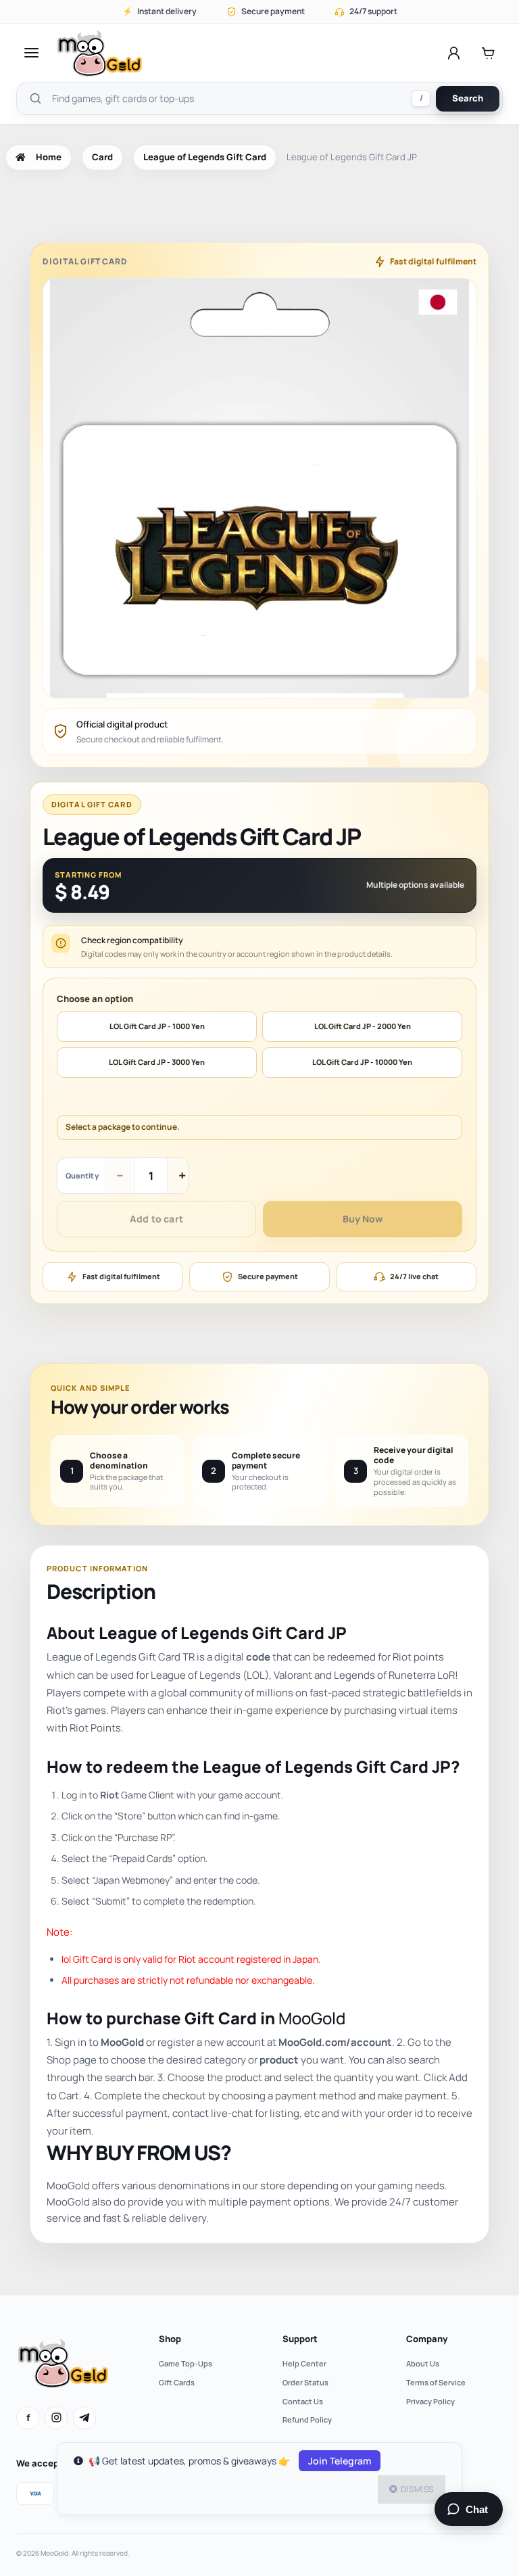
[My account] (454, 53)
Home (49, 157)
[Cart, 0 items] (488, 53)
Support (300, 2339)
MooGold (312, 2018)
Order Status (305, 2382)
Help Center (304, 2363)
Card (102, 157)
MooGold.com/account (335, 2042)
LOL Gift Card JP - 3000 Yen (157, 1062)
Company (427, 2339)
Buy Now (363, 1219)
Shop (170, 2339)
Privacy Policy (430, 2401)
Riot (109, 1795)
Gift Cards (177, 2382)
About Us (423, 2363)
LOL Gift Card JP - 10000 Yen (362, 1062)
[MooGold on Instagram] (56, 2418)
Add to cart (156, 1219)
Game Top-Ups (186, 2363)
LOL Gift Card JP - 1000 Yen (157, 1026)
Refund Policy (307, 2419)
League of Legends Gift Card (205, 157)
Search (468, 98)
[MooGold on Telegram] (84, 2418)
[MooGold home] (99, 53)
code (258, 1657)
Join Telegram (340, 2461)
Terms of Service (436, 2382)
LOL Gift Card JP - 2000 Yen (363, 1026)
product (279, 2060)
